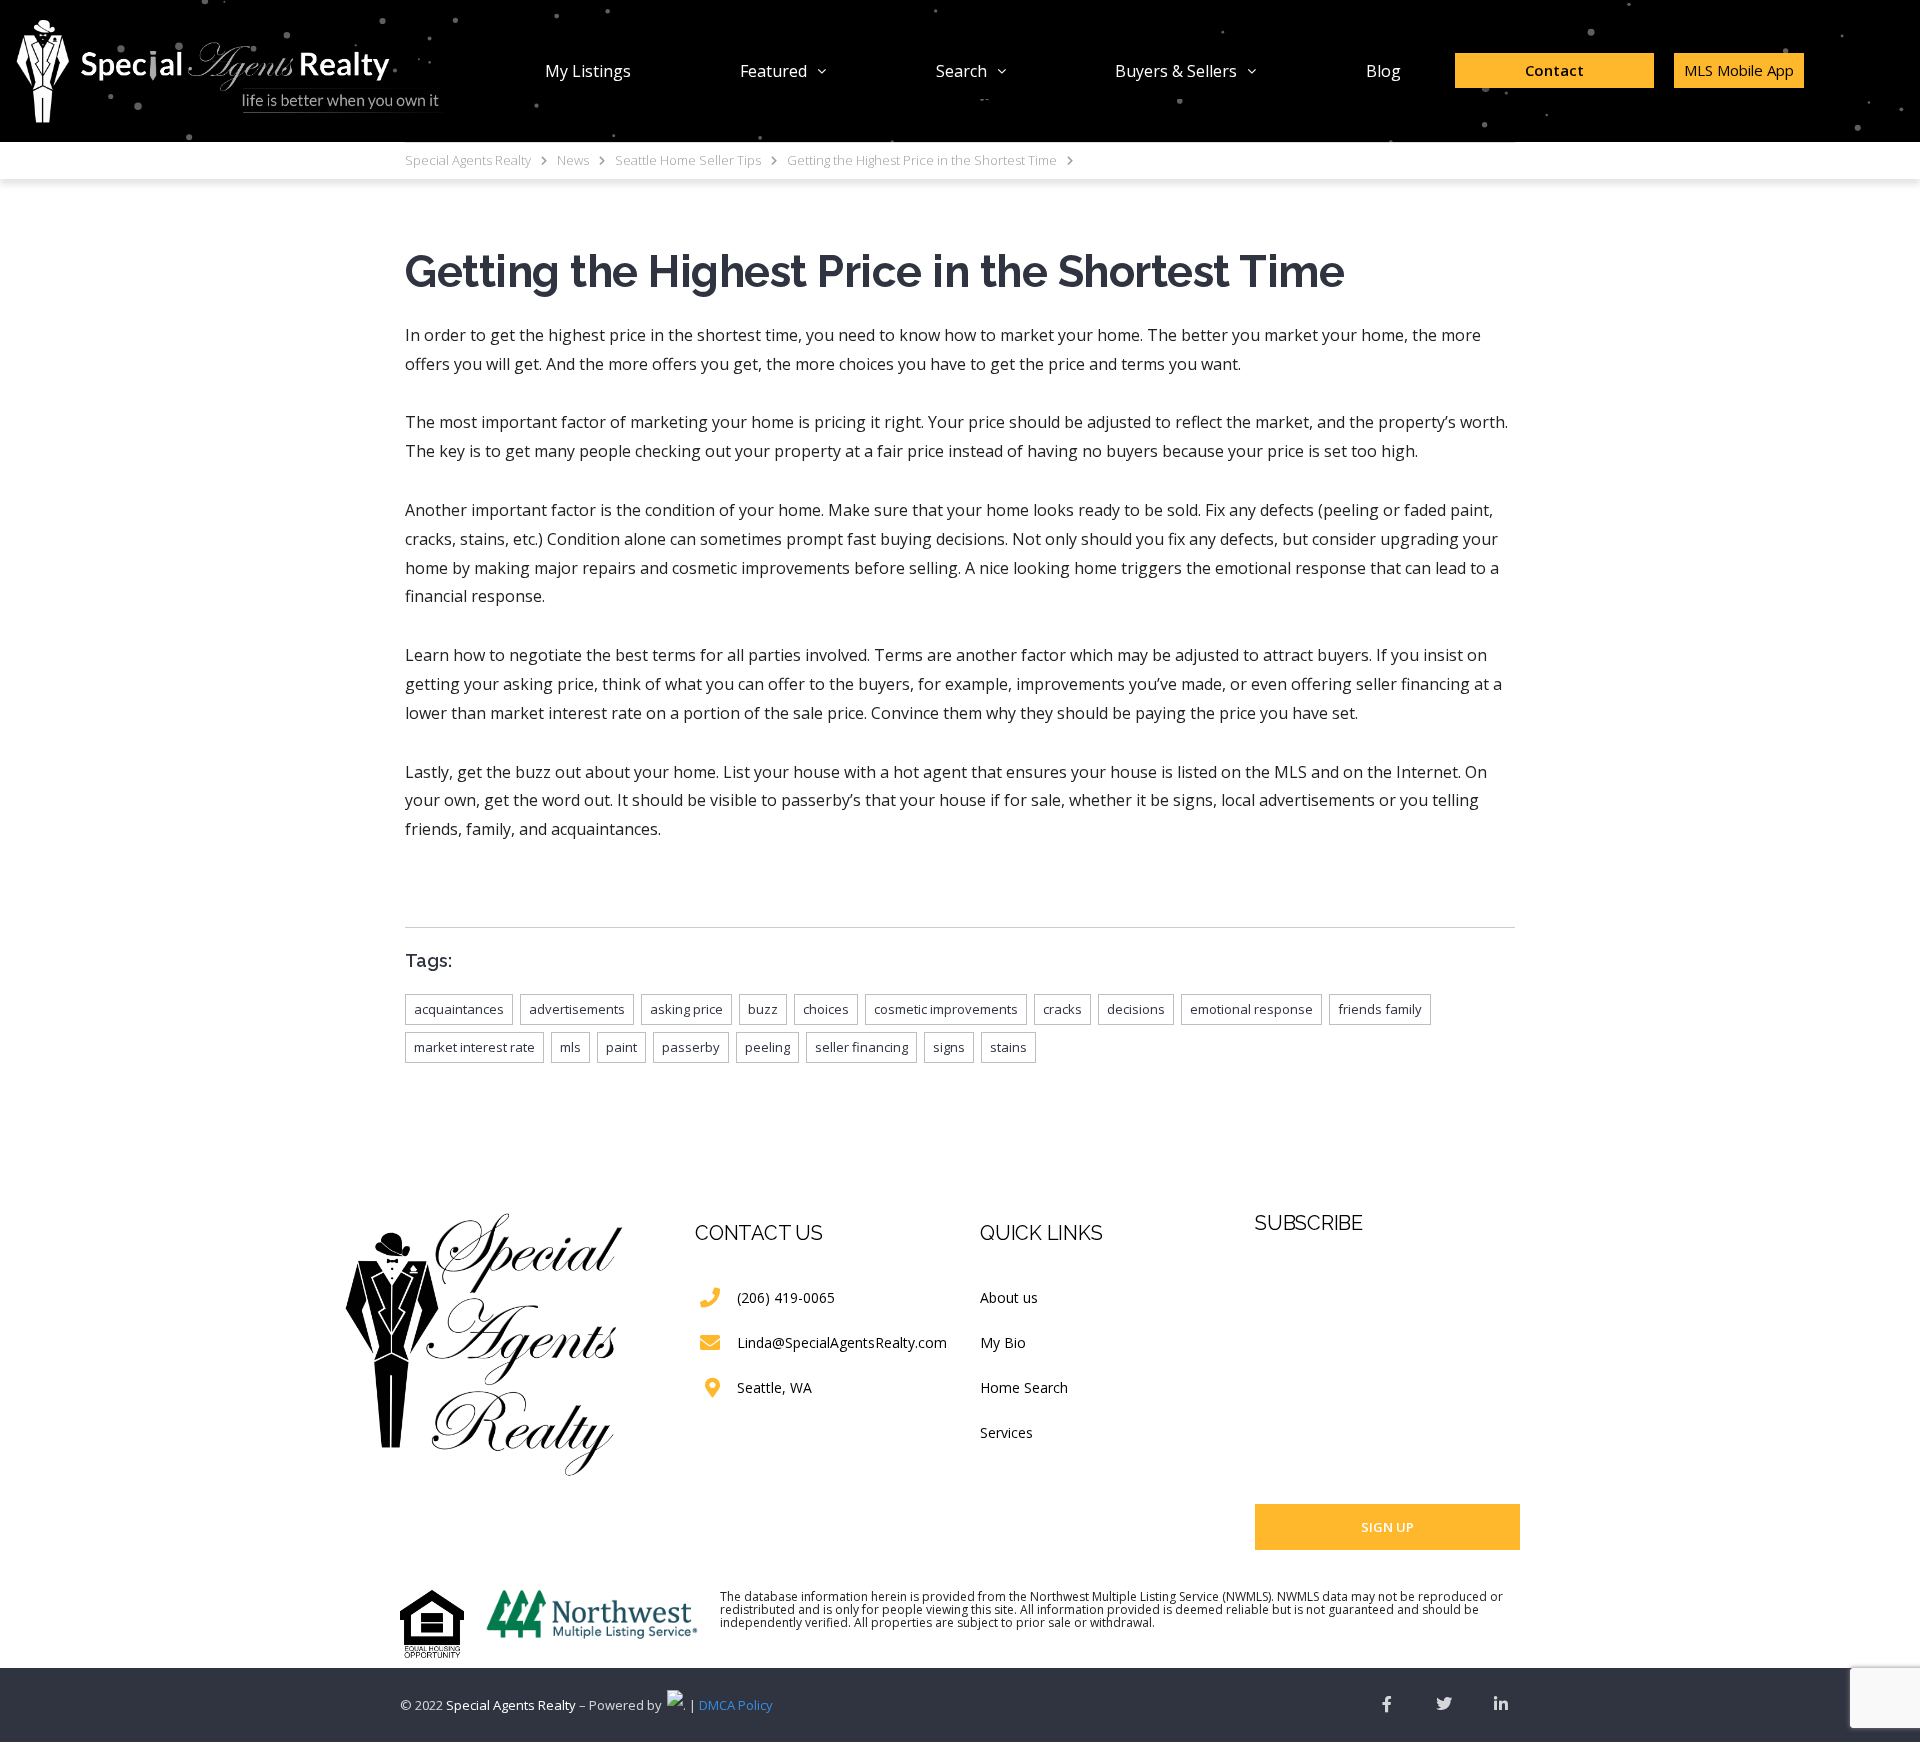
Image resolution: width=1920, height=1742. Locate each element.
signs (949, 1047)
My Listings (588, 71)
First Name (1287, 1288)
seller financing (861, 1047)
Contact (1554, 70)
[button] (783, 71)
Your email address (1314, 1442)
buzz (763, 1009)
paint (621, 1047)
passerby (691, 1047)
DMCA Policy (736, 1705)
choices (826, 1009)
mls (570, 1047)
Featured (773, 71)
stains (1008, 1047)
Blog (1383, 71)
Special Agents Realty (511, 1705)
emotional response (1251, 1009)
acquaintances (459, 1009)
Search (961, 71)
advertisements (577, 1009)
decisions (1136, 1009)
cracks (1062, 1009)
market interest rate (474, 1047)
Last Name (1287, 1365)
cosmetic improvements (946, 1009)
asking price (686, 1009)
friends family (1380, 1009)
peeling (767, 1047)
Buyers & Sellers (1176, 71)
